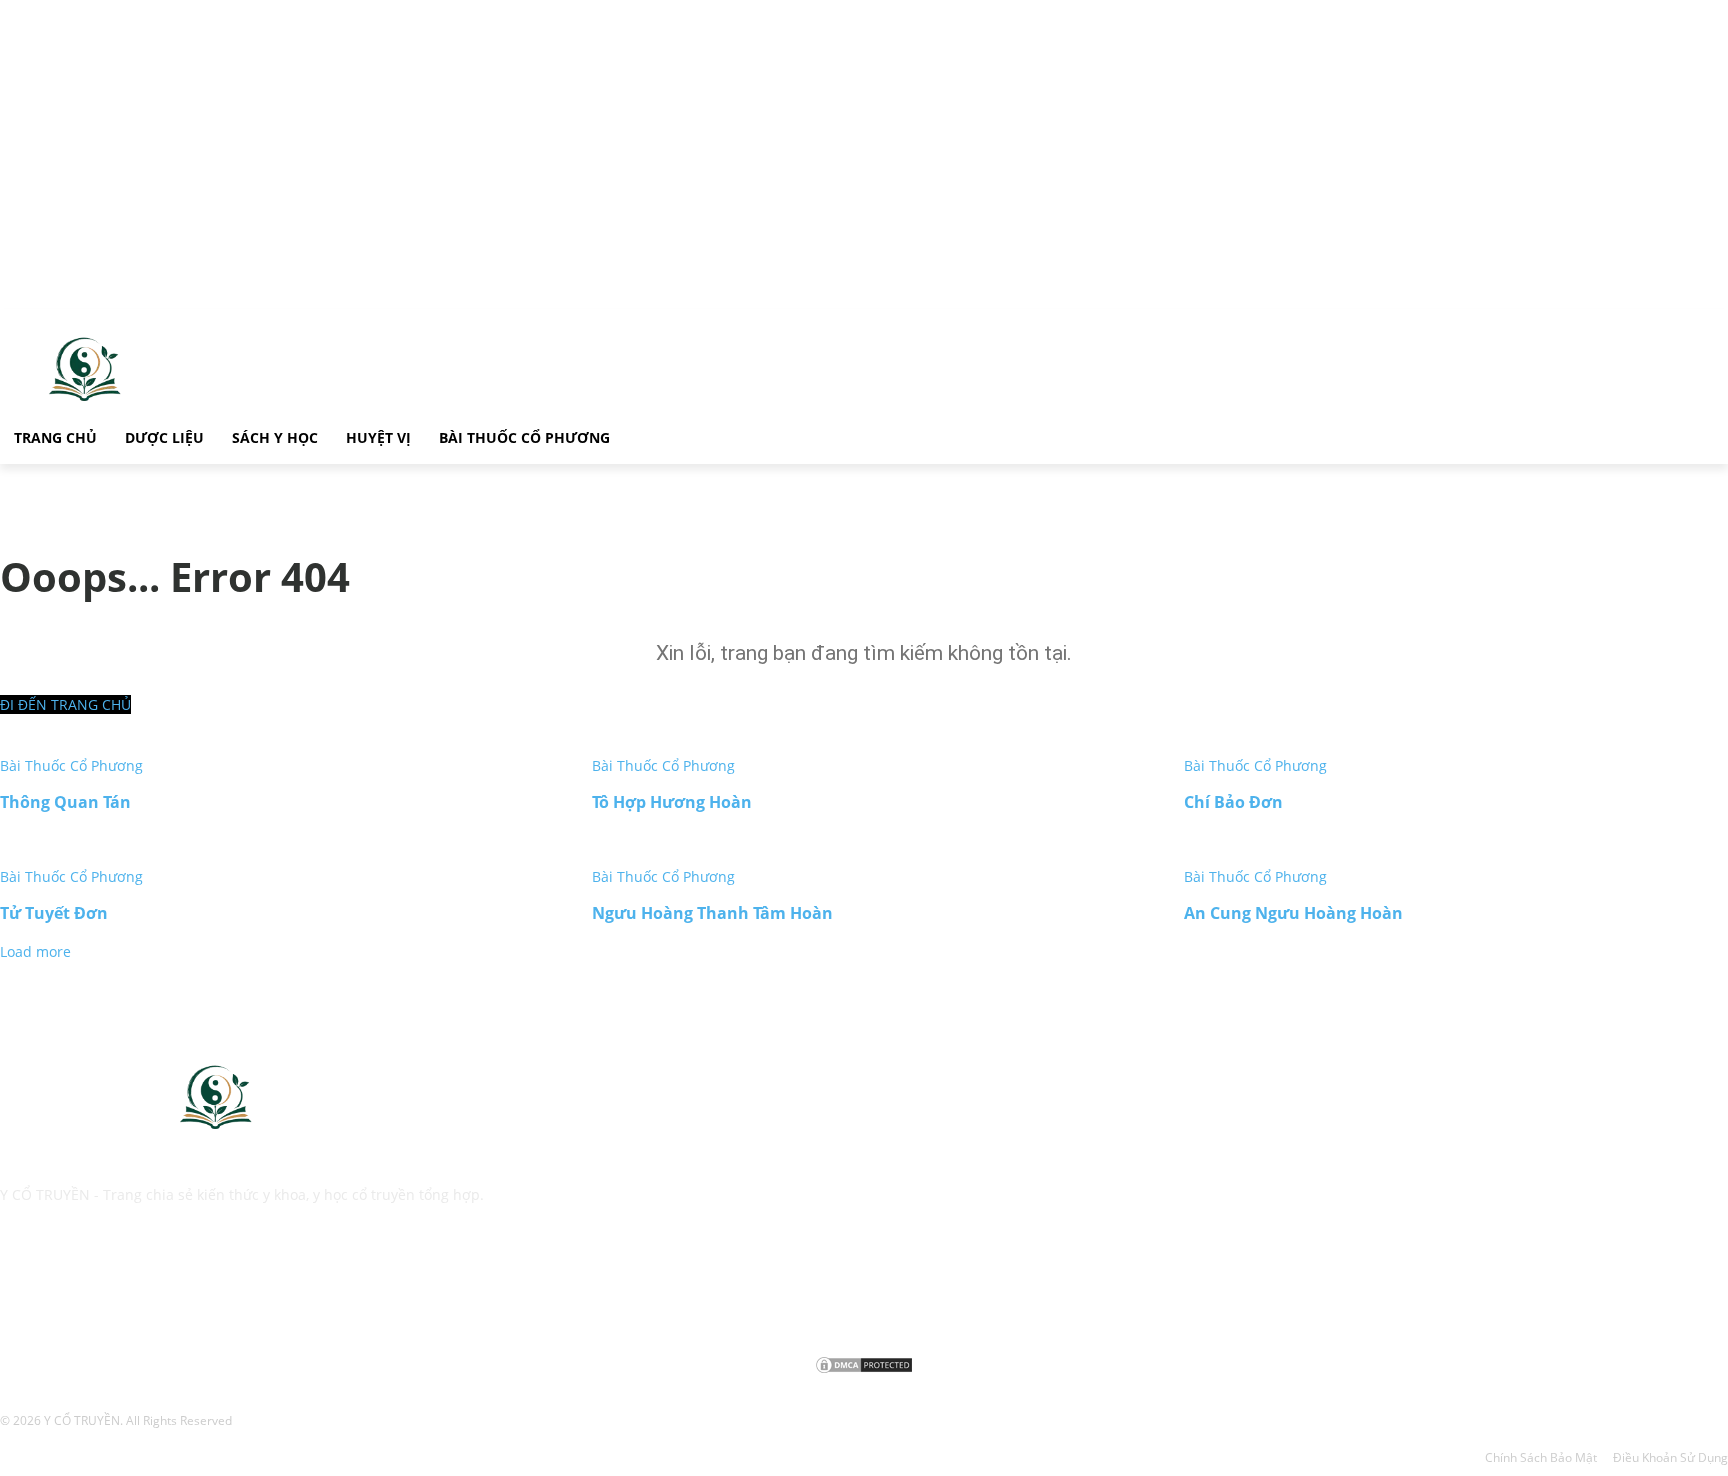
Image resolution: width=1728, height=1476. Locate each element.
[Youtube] (167, 1284)
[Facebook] (19, 1284)
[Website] (117, 1284)
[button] (648, 435)
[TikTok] (68, 1284)
